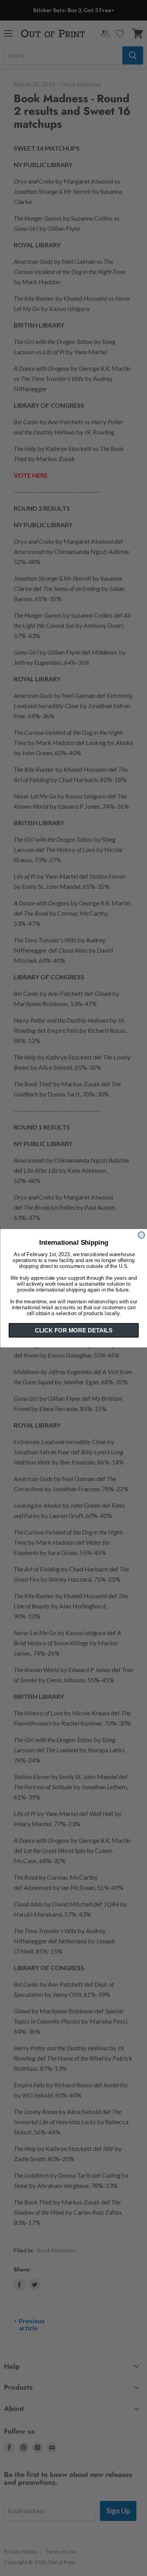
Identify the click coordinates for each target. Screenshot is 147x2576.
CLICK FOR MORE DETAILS (73, 1330)
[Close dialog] (141, 1235)
